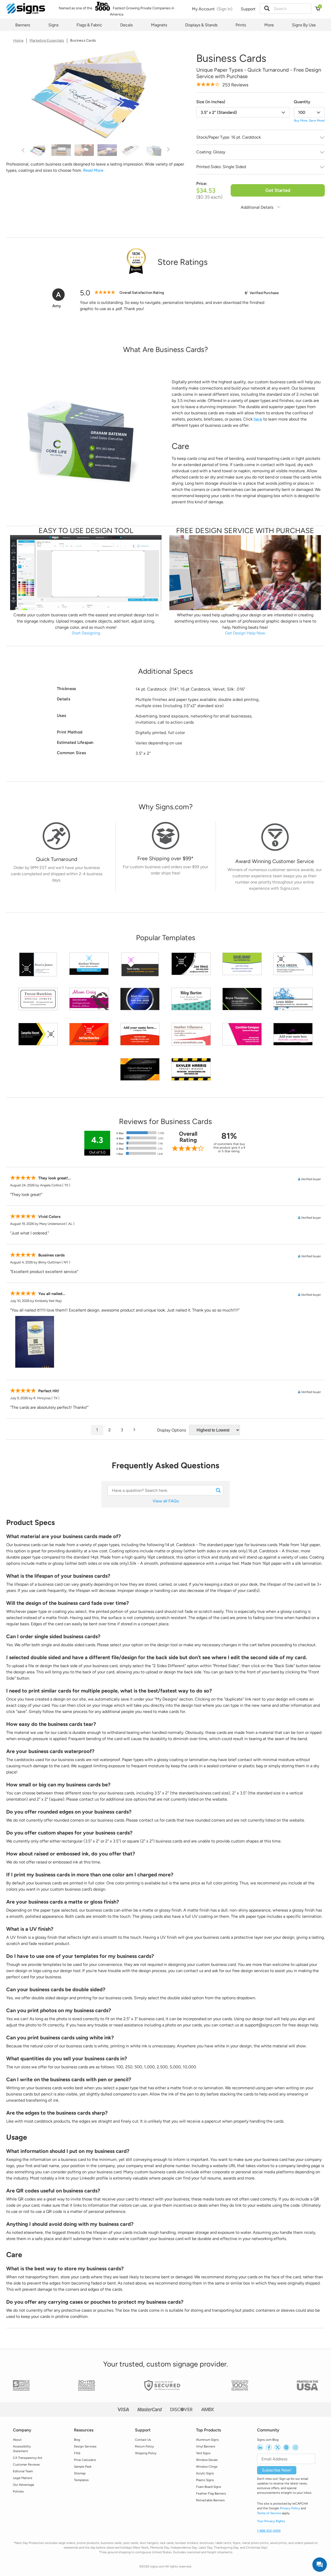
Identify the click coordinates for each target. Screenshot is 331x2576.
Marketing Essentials (47, 40)
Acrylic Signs (205, 2473)
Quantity (302, 102)
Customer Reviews (26, 2465)
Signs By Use (304, 25)
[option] (96, 95)
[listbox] (243, 112)
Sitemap (80, 2473)
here (258, 419)
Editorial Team (23, 2471)
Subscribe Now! (277, 2470)
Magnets (159, 25)
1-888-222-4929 (269, 2531)
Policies (18, 2491)
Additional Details (258, 207)
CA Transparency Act (28, 2458)
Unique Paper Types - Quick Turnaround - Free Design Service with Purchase (259, 73)
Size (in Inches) (211, 102)
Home (18, 40)
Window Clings (207, 2467)
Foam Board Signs (209, 2487)
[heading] (165, 350)
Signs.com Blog (268, 2440)
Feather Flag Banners (211, 2493)
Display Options (172, 1430)
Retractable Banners (210, 2500)
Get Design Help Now (245, 633)
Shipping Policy (146, 2453)
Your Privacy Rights (271, 2521)
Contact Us (143, 2440)
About (17, 2440)
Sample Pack (83, 2467)
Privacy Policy (290, 2508)
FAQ (77, 2453)
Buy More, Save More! (310, 121)
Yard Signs (203, 2453)
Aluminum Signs (207, 2440)
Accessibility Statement (22, 2449)
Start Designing (86, 633)
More (269, 25)
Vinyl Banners (206, 2446)
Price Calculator (85, 2460)
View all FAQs (166, 1501)
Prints (241, 25)
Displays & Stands (201, 25)
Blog (77, 2440)
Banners (23, 25)
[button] (267, 9)
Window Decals (207, 2460)
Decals (126, 25)
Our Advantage (24, 2485)
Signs (53, 25)
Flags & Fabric (89, 25)
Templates (81, 2480)
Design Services (85, 2446)
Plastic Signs (205, 2480)
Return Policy (144, 2446)
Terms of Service (269, 2513)
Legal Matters (23, 2478)
